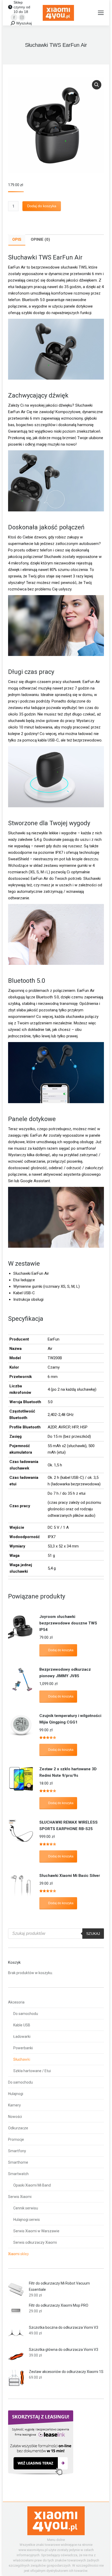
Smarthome (18, 2162)
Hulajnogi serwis (27, 2220)
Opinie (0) (40, 239)
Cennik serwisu (26, 2208)
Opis (17, 239)
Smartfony (17, 2151)
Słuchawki (22, 2059)
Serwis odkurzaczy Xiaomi (35, 2242)
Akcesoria (16, 2002)
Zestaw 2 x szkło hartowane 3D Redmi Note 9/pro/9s (68, 1772)
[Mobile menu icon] (101, 13)
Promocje (16, 2139)
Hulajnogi (16, 2094)
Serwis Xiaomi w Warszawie (36, 2231)
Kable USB (22, 2025)
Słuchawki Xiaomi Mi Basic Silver (70, 1876)
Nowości (15, 2117)
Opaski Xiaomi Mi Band (32, 2185)
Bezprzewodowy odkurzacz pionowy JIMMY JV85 (65, 1673)
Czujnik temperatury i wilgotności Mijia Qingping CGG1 (70, 1719)
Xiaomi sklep (18, 2254)
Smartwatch (18, 2174)
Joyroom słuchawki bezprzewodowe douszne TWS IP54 (68, 1623)
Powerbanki (23, 2048)
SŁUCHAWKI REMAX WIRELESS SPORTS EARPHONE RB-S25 (69, 1826)
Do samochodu (26, 2014)
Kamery (14, 2105)
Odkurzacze (18, 2128)
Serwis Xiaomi (20, 2197)
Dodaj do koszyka (42, 206)
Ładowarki (22, 2037)
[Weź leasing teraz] (41, 2474)
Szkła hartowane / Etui (32, 2071)
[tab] (17, 240)
